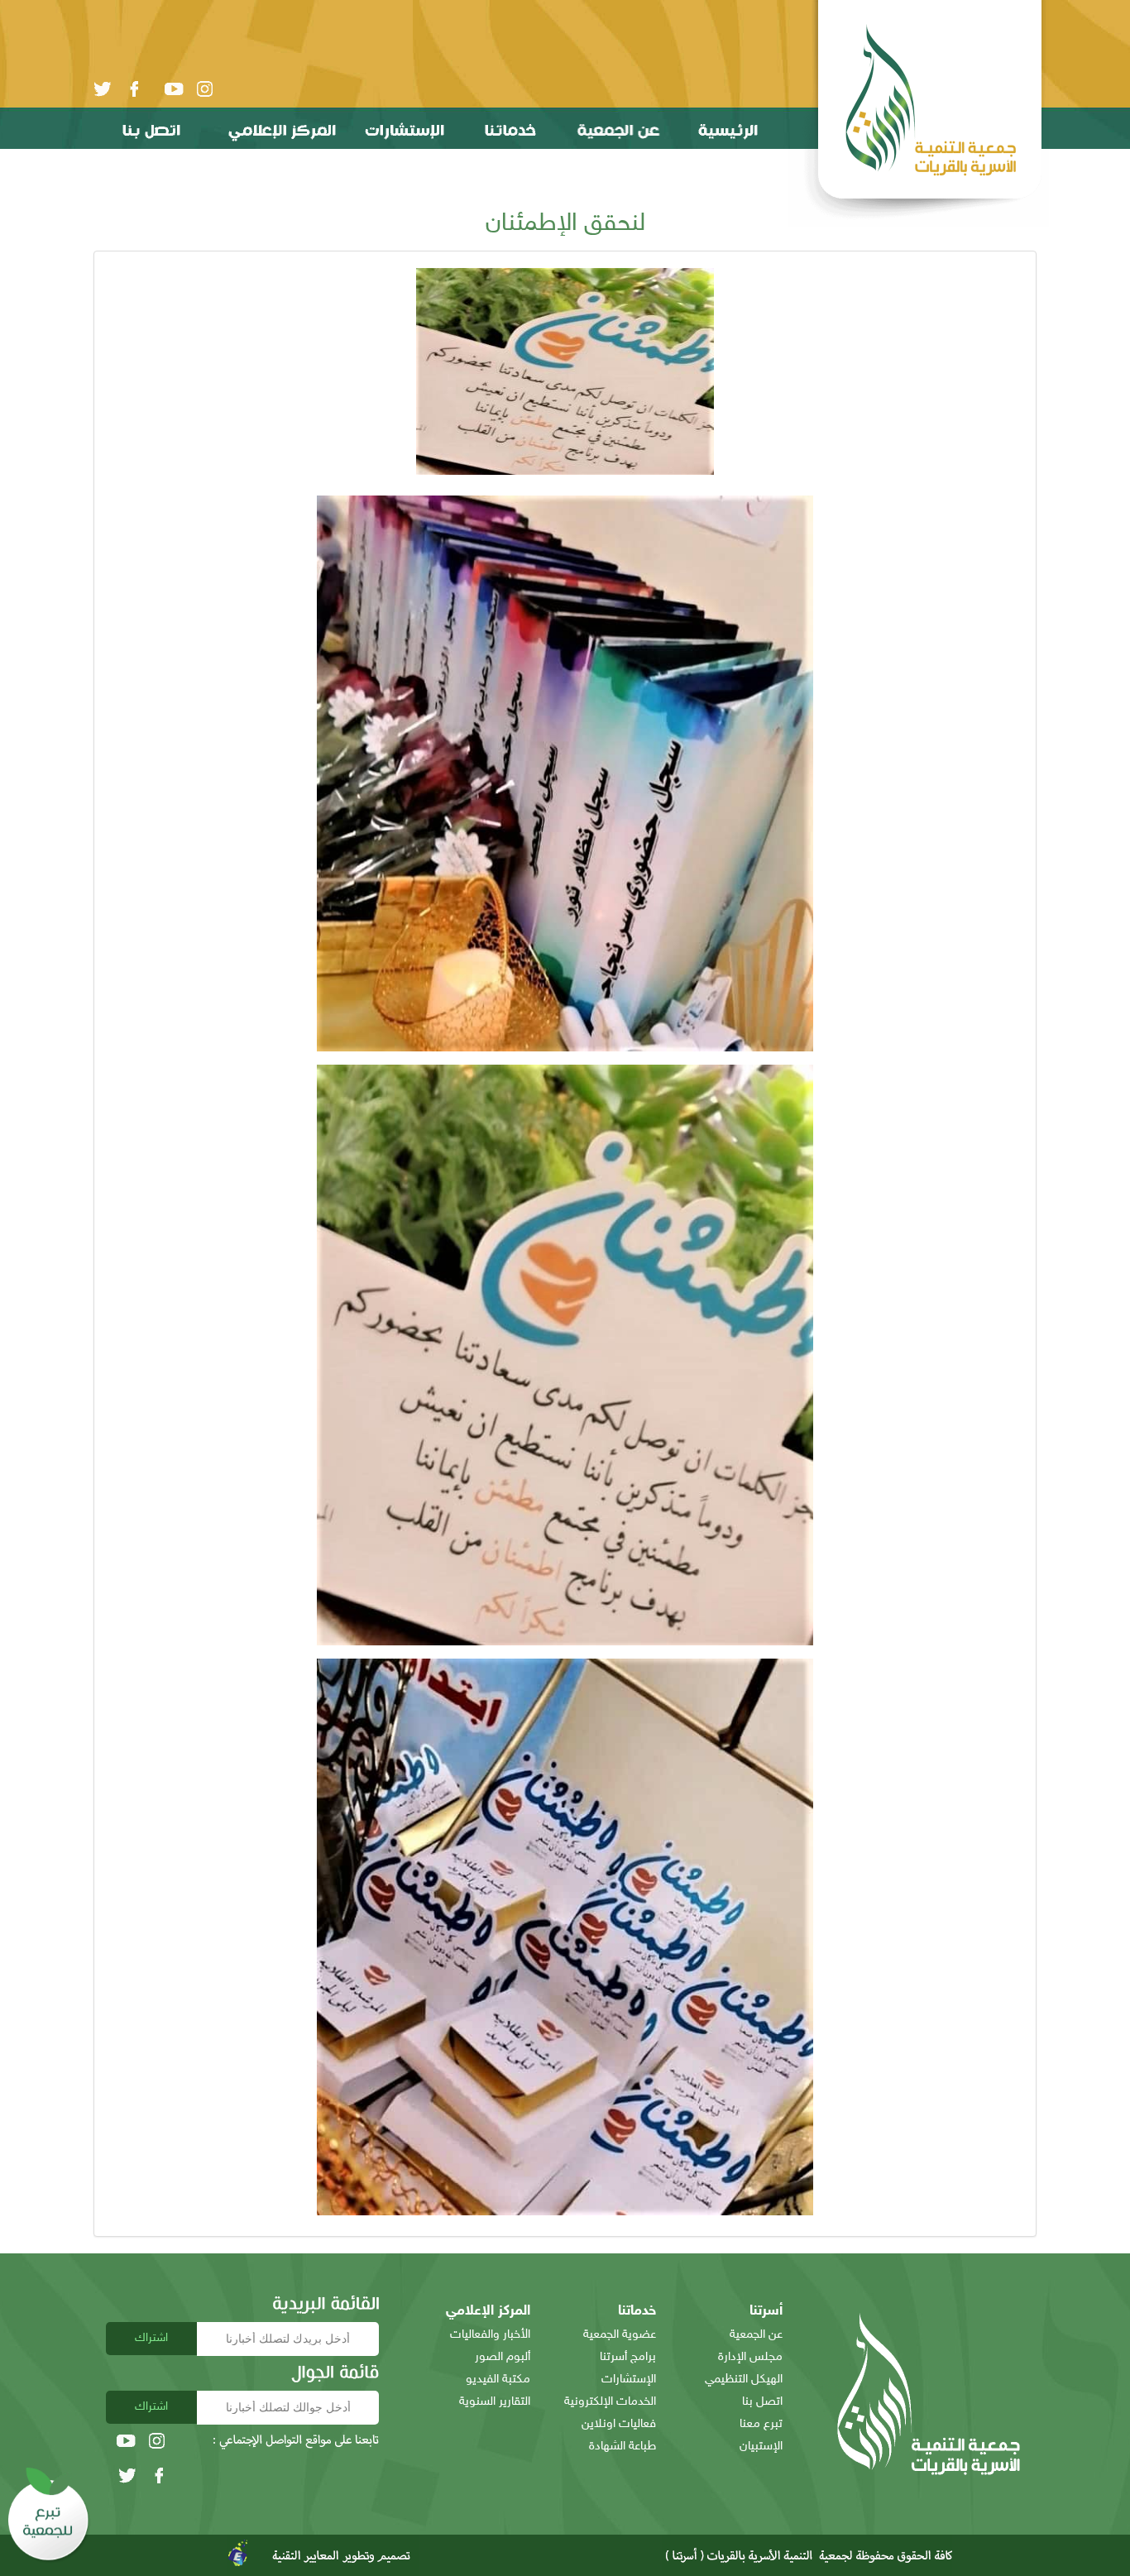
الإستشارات (629, 2380)
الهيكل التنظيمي (744, 2380)
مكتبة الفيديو (498, 2380)
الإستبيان (761, 2447)
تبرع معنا (761, 2424)
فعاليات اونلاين (619, 2424)
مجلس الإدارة (750, 2357)
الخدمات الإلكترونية (610, 2402)
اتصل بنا (762, 2402)
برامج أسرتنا (628, 2357)
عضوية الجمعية (620, 2335)
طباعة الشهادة (622, 2447)
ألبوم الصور (503, 2357)
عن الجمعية (756, 2335)
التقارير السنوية (495, 2402)
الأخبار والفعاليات (490, 2335)
